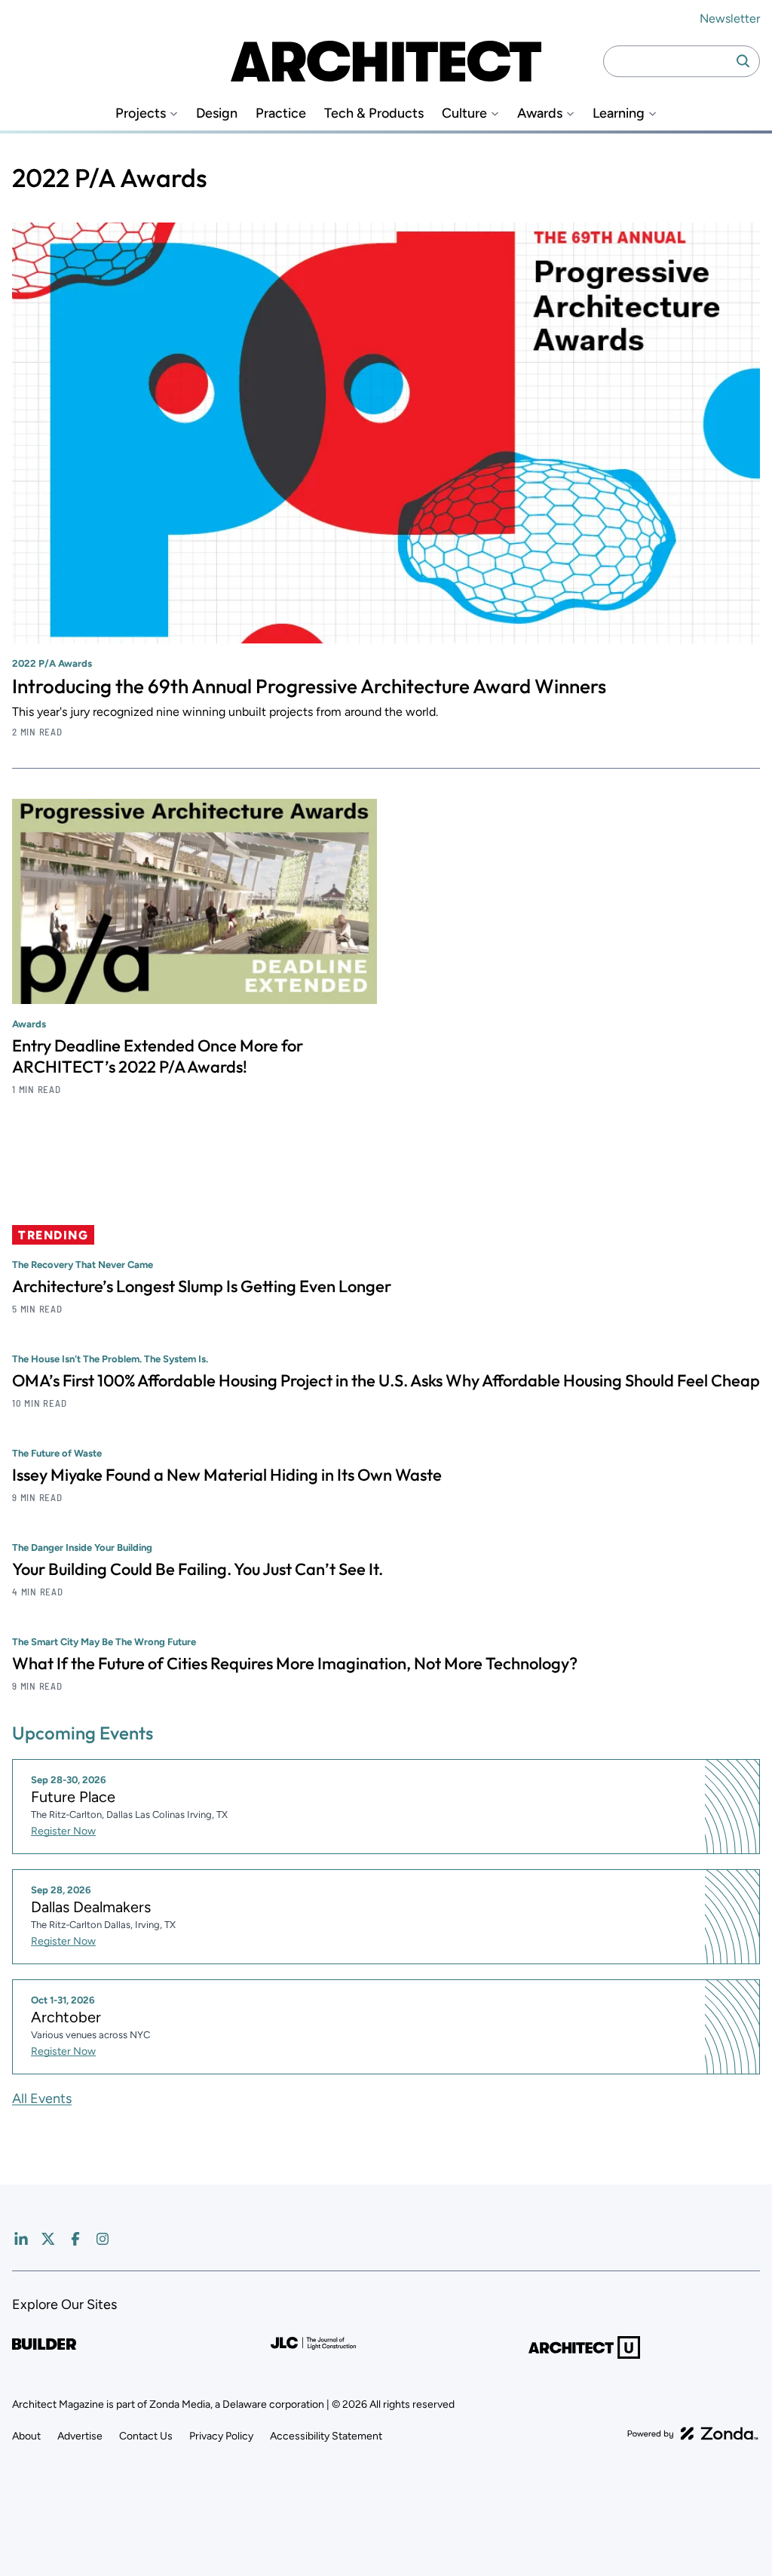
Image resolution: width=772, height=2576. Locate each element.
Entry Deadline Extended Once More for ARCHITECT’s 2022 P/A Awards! (158, 1056)
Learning (619, 114)
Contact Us (146, 2436)
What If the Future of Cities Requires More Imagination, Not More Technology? (295, 1663)
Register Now (63, 1831)
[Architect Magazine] (386, 61)
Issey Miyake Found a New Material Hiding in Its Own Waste (227, 1475)
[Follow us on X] (48, 2239)
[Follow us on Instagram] (103, 2239)
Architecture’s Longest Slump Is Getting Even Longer (202, 1286)
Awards (540, 114)
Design (217, 114)
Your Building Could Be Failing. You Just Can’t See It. (198, 1569)
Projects (141, 114)
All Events (42, 2099)
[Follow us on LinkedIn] (21, 2239)
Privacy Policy (221, 2436)
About (26, 2436)
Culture (464, 114)
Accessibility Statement (326, 2436)
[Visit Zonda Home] (693, 2433)
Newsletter (730, 18)
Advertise (80, 2436)
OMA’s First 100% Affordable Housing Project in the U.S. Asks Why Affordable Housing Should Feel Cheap (386, 1380)
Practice (281, 114)
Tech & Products (374, 114)
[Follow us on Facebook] (75, 2239)
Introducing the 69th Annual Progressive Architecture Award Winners (309, 686)
